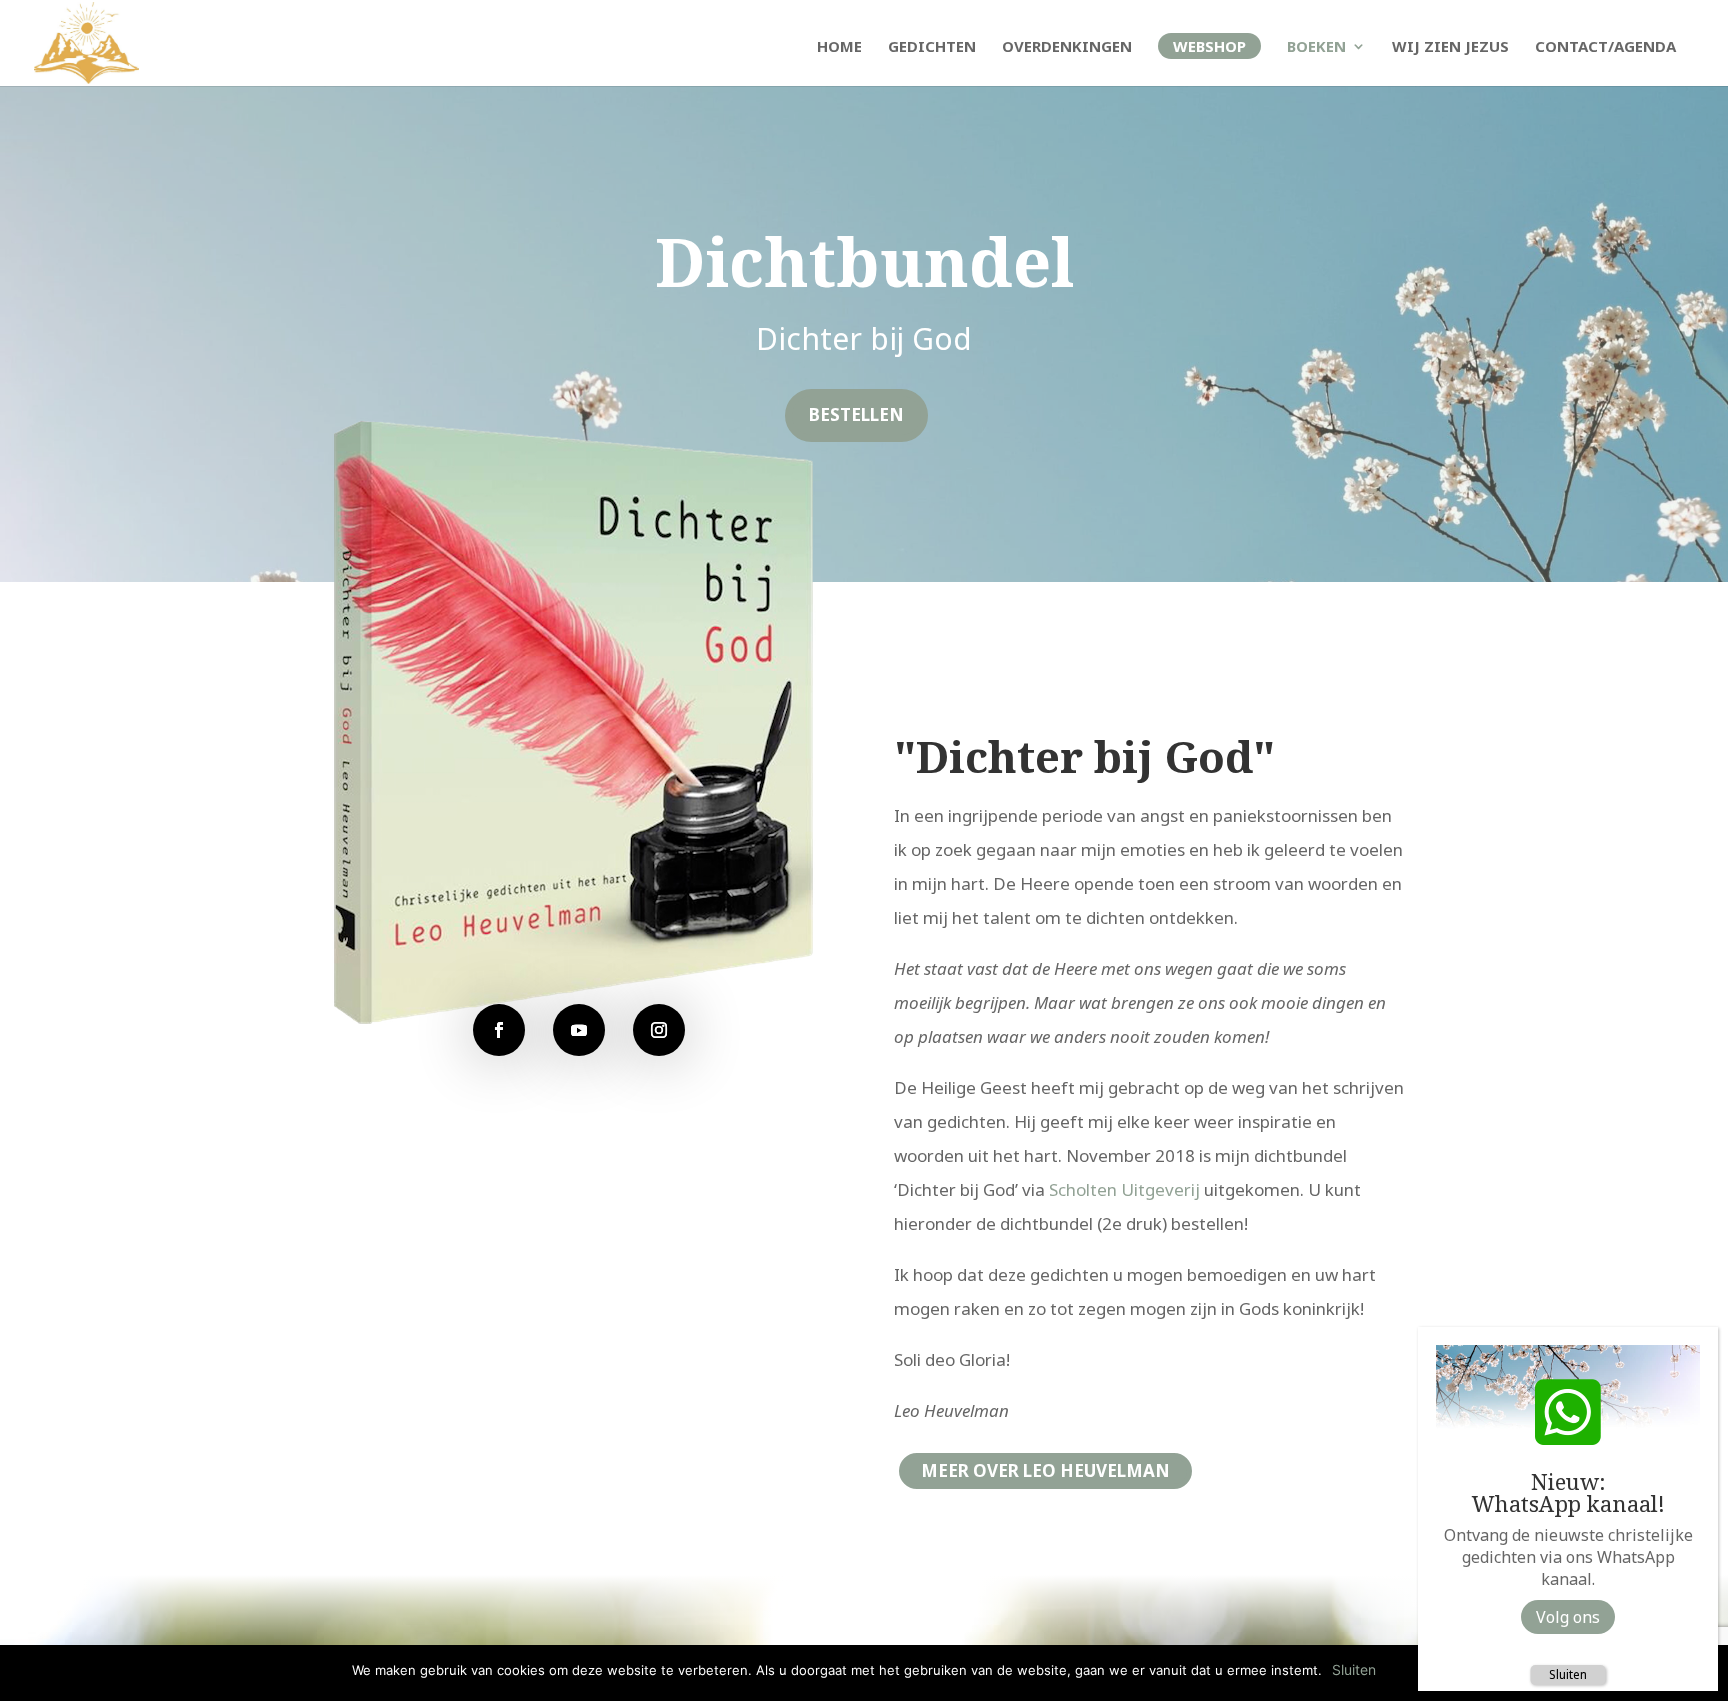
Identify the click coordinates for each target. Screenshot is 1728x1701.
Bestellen (856, 414)
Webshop (1209, 46)
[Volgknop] (499, 1030)
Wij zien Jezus (1450, 47)
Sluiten (1568, 1674)
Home (839, 47)
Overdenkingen (1067, 47)
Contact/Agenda (1605, 47)
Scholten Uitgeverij (1124, 1189)
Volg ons (1568, 1617)
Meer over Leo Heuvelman (1045, 1470)
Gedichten (932, 47)
